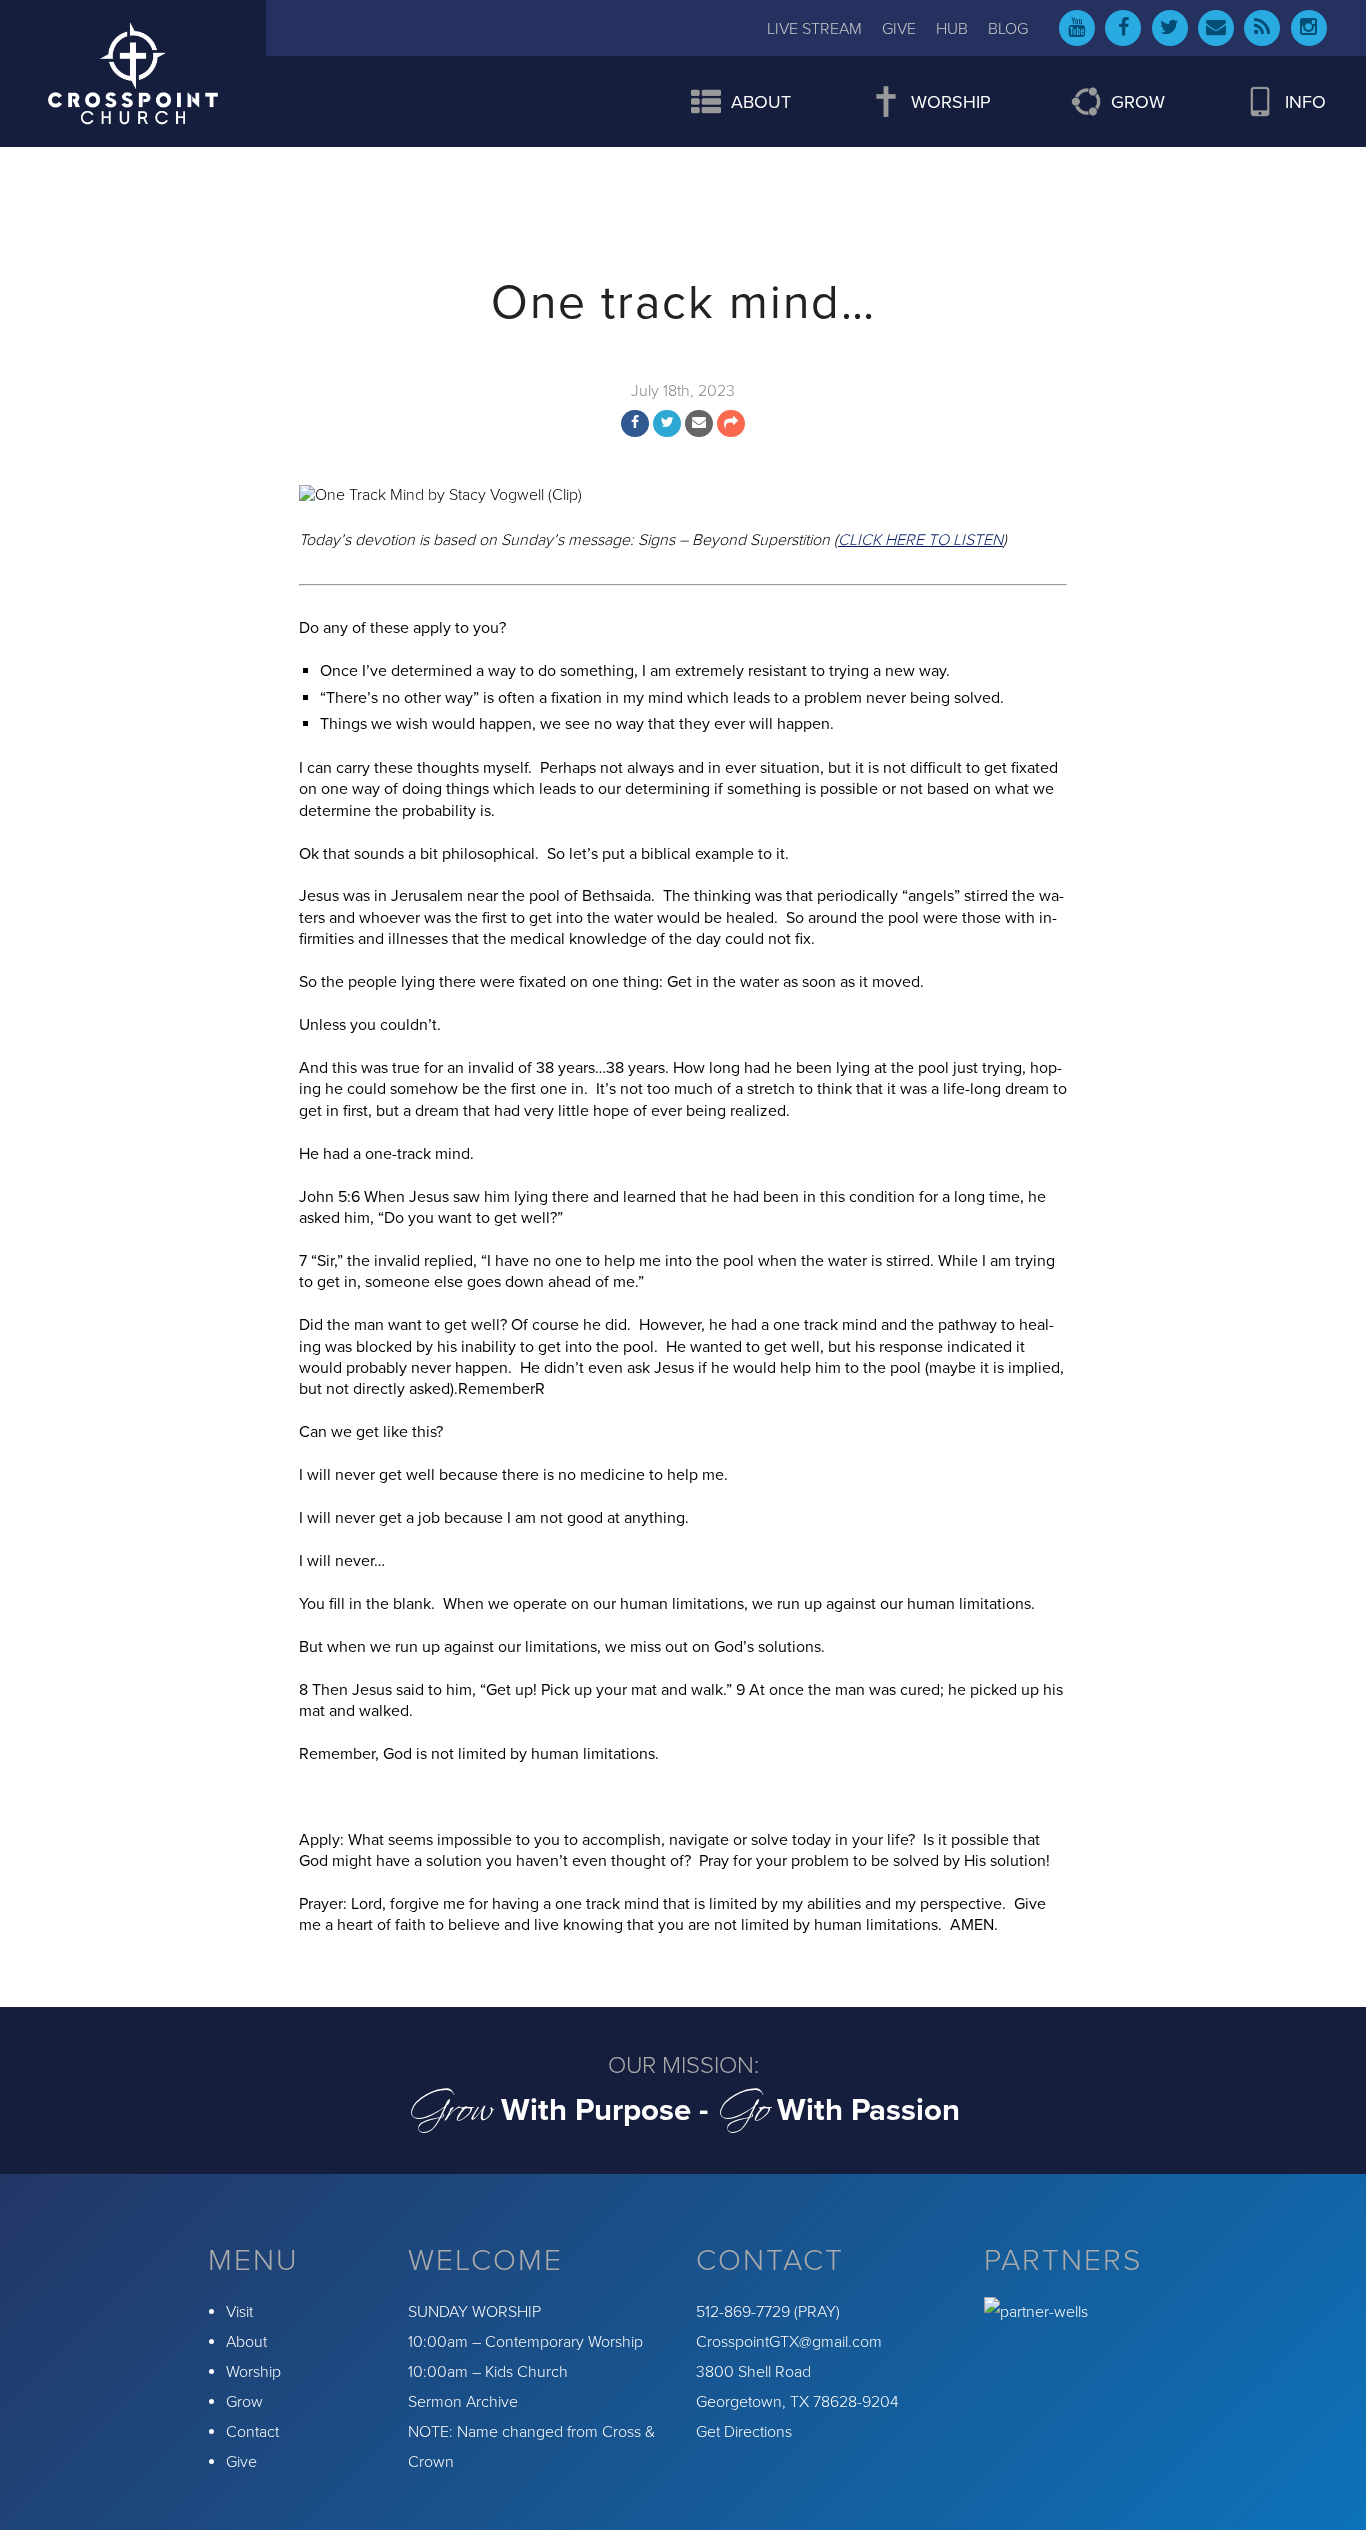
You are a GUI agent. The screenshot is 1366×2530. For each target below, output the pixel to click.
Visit (239, 2312)
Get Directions (744, 2432)
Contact (252, 2432)
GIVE (899, 29)
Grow (244, 2402)
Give (241, 2462)
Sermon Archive (463, 2402)
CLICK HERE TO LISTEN (920, 540)
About (246, 2342)
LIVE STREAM (814, 29)
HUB (952, 29)
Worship (253, 2372)
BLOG (1008, 29)
